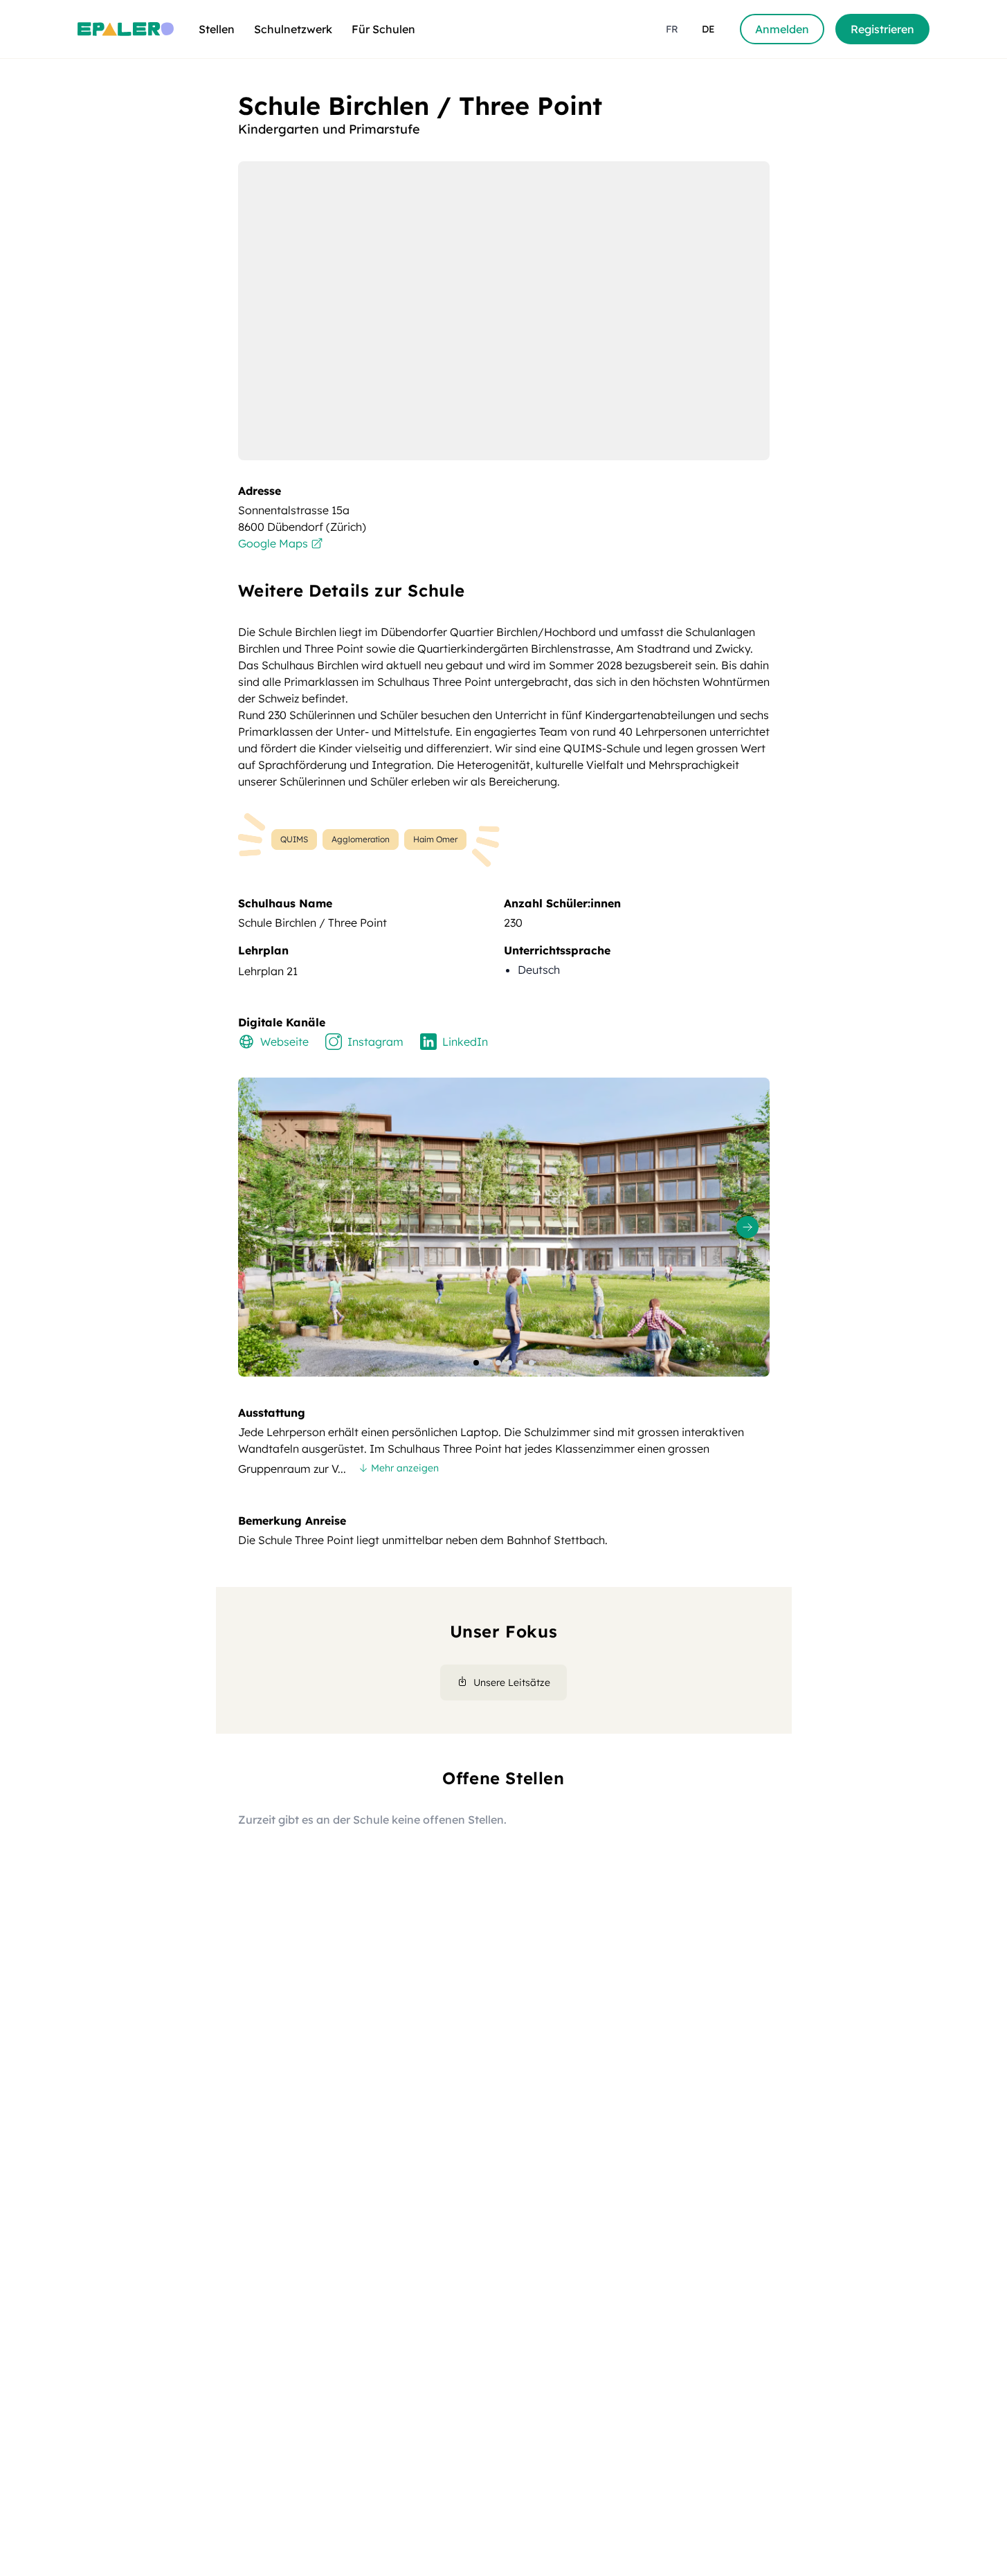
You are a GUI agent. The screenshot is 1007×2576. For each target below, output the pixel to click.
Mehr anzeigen (405, 1468)
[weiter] (747, 1227)
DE (708, 29)
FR (672, 29)
